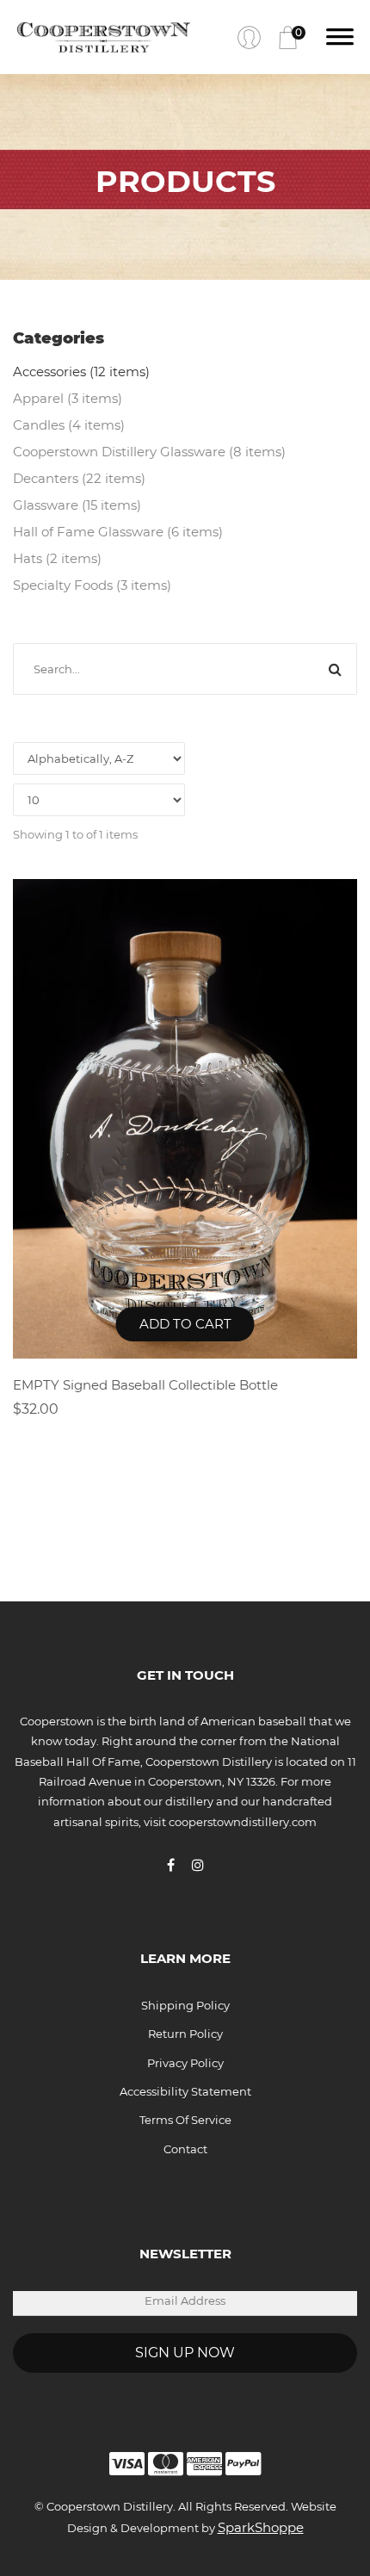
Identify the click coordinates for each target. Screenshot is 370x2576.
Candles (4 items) (69, 425)
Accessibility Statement (185, 2091)
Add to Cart (185, 1324)
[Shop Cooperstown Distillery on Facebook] (179, 1865)
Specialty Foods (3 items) (92, 585)
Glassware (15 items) (77, 505)
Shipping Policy (185, 2005)
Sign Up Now (185, 2353)
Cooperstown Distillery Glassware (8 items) (149, 452)
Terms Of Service (185, 2120)
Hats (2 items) (57, 558)
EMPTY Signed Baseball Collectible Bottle (145, 1385)
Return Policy (185, 2034)
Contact (185, 2149)
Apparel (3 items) (68, 398)
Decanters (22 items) (79, 478)
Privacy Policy (185, 2063)
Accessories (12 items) (81, 372)
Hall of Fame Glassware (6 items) (118, 532)
